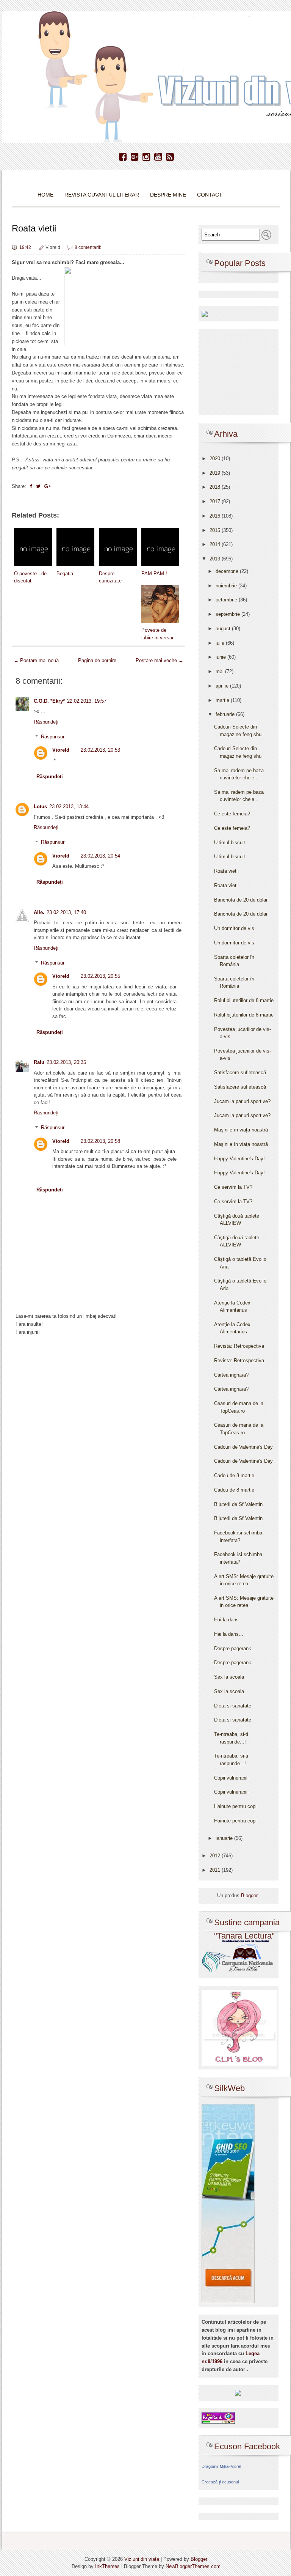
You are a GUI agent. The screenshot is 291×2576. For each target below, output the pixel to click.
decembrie (228, 571)
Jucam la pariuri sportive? (242, 1101)
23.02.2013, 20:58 (100, 1141)
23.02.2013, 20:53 (100, 750)
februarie (226, 714)
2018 (216, 487)
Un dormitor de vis (234, 928)
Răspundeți (46, 722)
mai (220, 671)
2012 (216, 1856)
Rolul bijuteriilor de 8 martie (244, 1000)
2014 (216, 544)
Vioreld (61, 750)
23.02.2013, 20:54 (100, 856)
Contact (210, 195)
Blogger (249, 1895)
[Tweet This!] (38, 486)
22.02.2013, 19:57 (87, 701)
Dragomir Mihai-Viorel (221, 2466)
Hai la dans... (229, 1620)
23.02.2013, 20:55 (100, 976)
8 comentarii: (88, 247)
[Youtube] (158, 157)
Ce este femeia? (232, 814)
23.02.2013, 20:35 (66, 1062)
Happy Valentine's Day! (239, 1159)
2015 (216, 530)
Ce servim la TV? (233, 1187)
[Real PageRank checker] (218, 2417)
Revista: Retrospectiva (239, 1346)
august (224, 629)
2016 (216, 516)
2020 (216, 459)
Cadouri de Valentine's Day (243, 1447)
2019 (216, 473)
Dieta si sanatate (233, 1706)
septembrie (228, 614)
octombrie (227, 600)
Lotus (40, 806)
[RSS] (170, 157)
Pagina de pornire (97, 660)
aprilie (223, 686)
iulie (221, 643)
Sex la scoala (229, 1677)
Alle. (39, 912)
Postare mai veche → (160, 660)
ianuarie (225, 1838)
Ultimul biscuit (230, 843)
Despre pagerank (233, 1648)
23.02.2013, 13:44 (69, 806)
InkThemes (107, 2566)
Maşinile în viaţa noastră (241, 1130)
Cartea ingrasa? (231, 1375)
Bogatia (65, 574)
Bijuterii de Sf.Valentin (238, 1504)
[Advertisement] (99, 1403)
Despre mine (168, 195)
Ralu (39, 1062)
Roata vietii (34, 228)
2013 (216, 559)
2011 (216, 1870)
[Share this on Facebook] (31, 486)
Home (45, 195)
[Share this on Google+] (48, 486)
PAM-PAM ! (154, 574)
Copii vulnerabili (231, 1778)
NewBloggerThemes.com (193, 2566)
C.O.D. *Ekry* (49, 701)
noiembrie (227, 586)
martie (223, 700)
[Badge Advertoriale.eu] (238, 2393)
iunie (221, 657)
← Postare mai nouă (36, 660)
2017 (216, 501)
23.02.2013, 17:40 (66, 912)
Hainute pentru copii (236, 1806)
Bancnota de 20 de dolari (241, 900)
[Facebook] (123, 157)
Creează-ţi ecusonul (220, 2482)
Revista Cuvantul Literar (102, 195)
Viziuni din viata (142, 2559)
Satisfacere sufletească (240, 1072)
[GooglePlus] (135, 157)
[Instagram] (146, 157)
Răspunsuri (53, 737)
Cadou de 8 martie (234, 1475)
